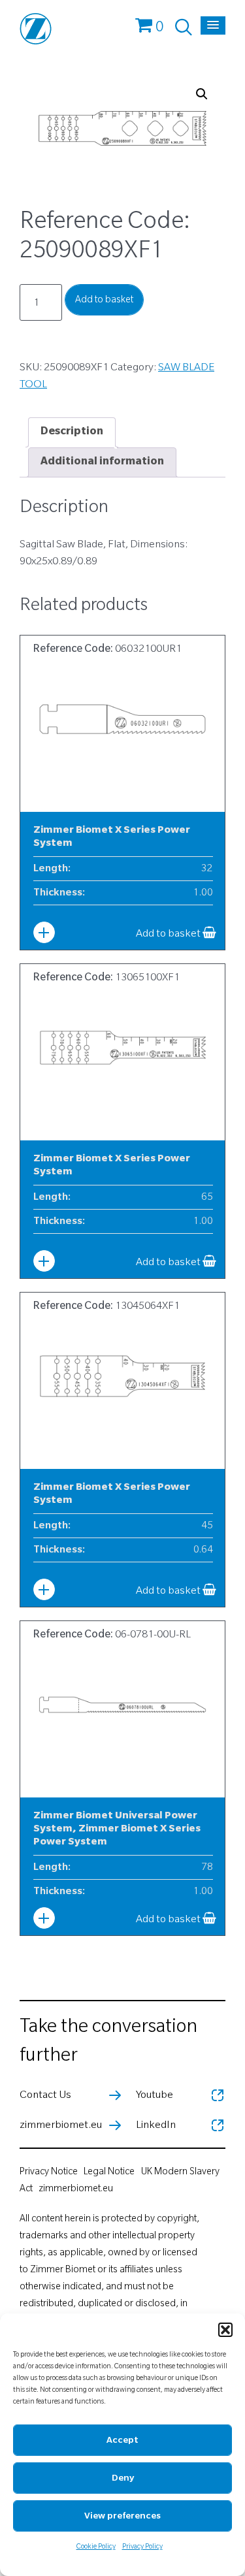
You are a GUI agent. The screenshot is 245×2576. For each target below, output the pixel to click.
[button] (225, 2330)
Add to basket (104, 301)
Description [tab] (72, 432)
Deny (123, 2479)
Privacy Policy (142, 2547)
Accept (122, 2441)
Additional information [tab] (102, 462)
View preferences (122, 2517)
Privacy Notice (49, 2173)
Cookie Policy (96, 2547)
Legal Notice (109, 2173)
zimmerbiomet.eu (76, 2190)
